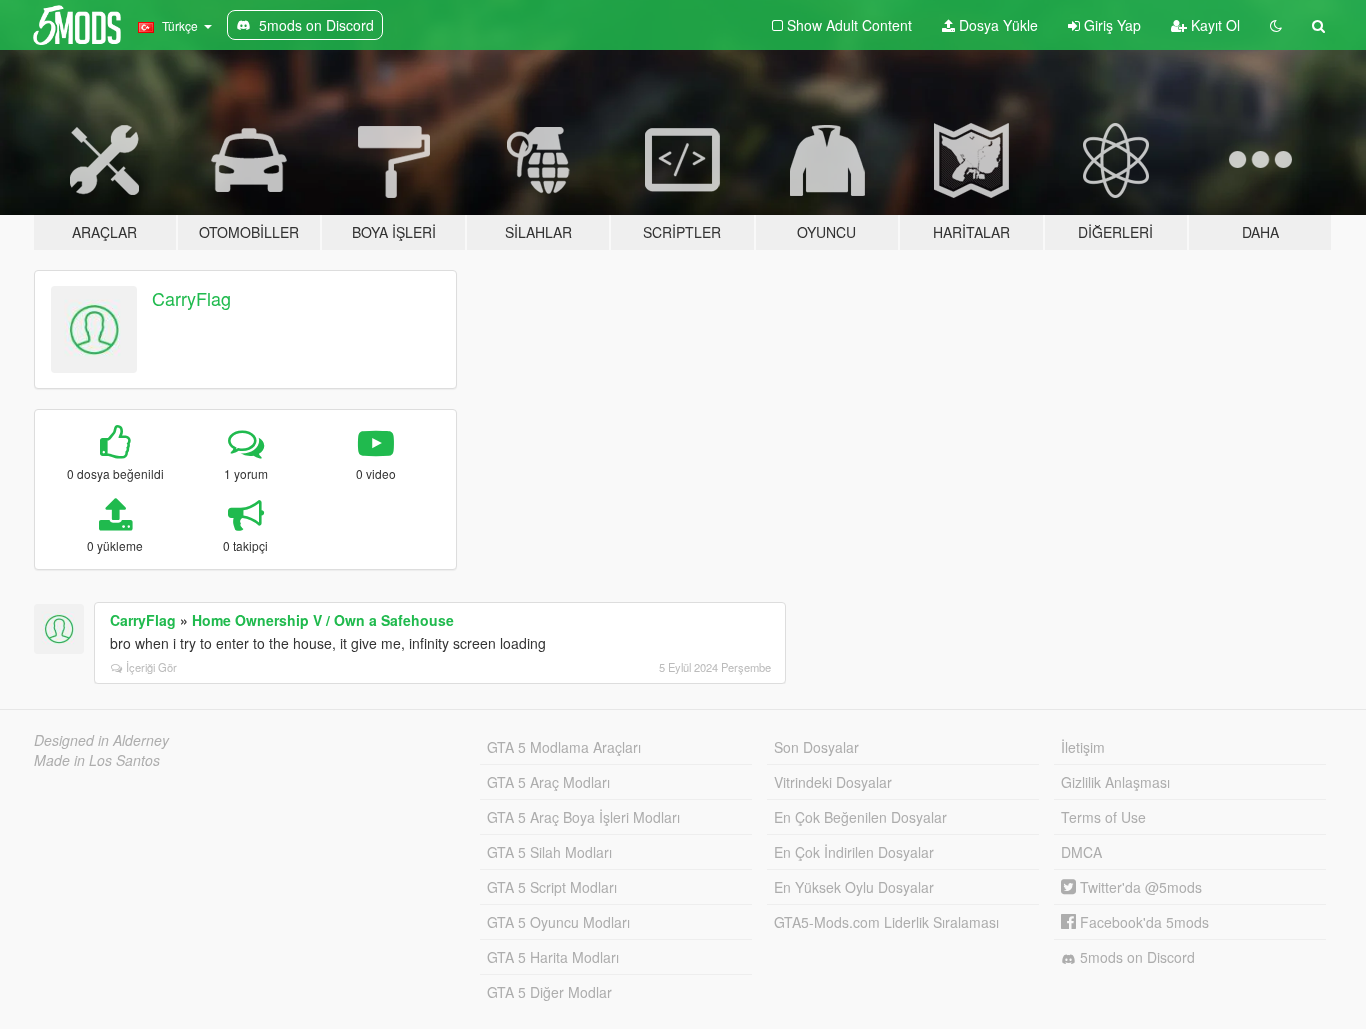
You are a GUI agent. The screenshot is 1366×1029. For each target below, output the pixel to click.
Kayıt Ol (1213, 25)
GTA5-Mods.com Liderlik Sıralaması (886, 922)
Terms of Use (1103, 817)
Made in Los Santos (97, 760)
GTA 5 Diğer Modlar (549, 992)
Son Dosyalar (816, 747)
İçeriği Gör (151, 667)
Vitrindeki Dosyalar (833, 782)
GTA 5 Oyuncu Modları (558, 922)
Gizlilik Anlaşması (1115, 782)
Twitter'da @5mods (1139, 887)
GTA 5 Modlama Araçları (564, 747)
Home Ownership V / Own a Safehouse (323, 620)
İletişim (1083, 747)
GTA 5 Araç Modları (548, 782)
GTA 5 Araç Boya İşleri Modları (583, 817)
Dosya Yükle (996, 25)
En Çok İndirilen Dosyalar (854, 852)
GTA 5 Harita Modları (553, 957)
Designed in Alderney (101, 740)
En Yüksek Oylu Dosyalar (854, 887)
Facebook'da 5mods (1142, 922)
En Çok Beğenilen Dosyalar (860, 817)
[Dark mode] (1276, 25)
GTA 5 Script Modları (552, 887)
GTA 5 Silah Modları (549, 852)
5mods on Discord (1135, 957)
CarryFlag (191, 298)
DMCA (1081, 852)
